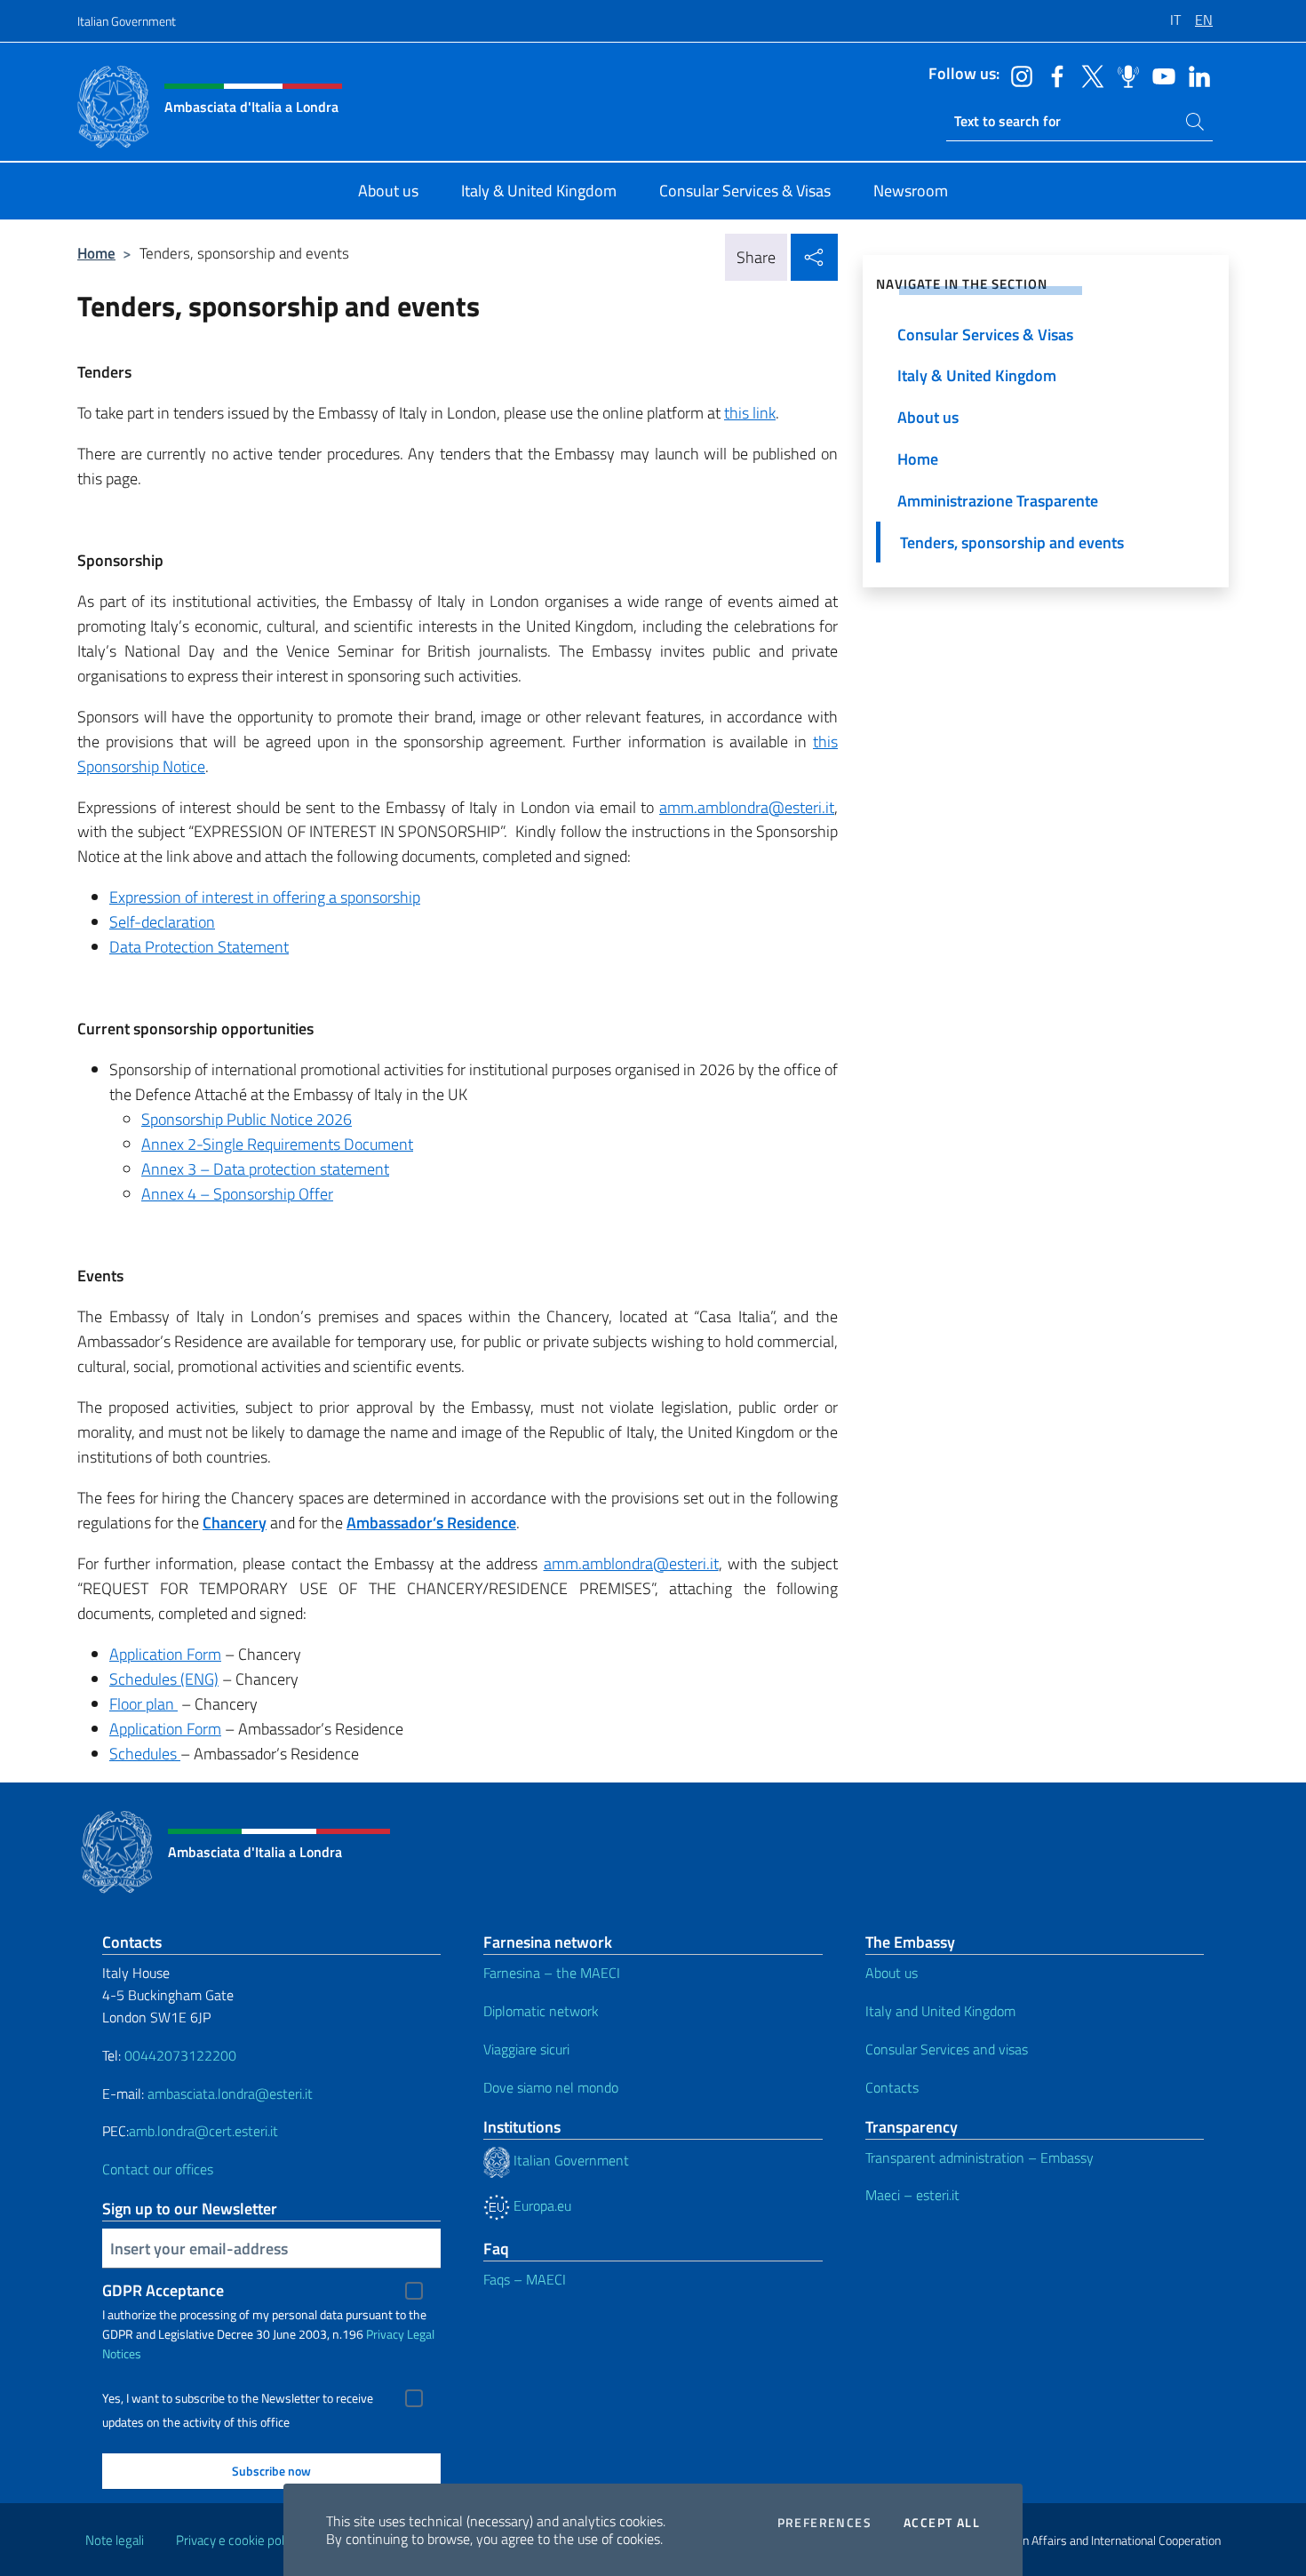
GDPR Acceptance (163, 2290)
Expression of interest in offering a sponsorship (265, 897)
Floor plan (143, 1704)
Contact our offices (158, 2169)
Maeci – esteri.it (912, 2195)
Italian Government (127, 21)
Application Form (165, 1654)
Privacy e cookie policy (238, 2540)
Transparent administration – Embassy (979, 2157)
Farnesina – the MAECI (552, 1973)
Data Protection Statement (199, 947)
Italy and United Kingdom (940, 2011)
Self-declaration (162, 922)
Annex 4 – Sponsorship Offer (237, 1194)
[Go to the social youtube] (1159, 75)
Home (96, 253)
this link (750, 413)
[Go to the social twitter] (1088, 75)
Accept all (942, 2523)
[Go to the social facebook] (1053, 75)
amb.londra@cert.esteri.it (203, 2131)
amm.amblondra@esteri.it (747, 807)
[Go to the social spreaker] (1124, 75)
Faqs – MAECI (525, 2279)
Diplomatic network (541, 2011)
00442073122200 (180, 2055)
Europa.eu (541, 2205)
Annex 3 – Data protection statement (265, 1169)
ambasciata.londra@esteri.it (230, 2093)
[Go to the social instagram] (1017, 75)
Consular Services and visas (947, 2049)
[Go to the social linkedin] (1195, 75)
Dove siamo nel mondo (551, 2087)
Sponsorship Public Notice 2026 (247, 1119)
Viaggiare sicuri (526, 2049)
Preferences (824, 2523)
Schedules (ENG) (164, 1679)
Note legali (115, 2540)
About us (892, 1973)
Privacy (385, 2334)
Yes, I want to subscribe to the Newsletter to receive (238, 2398)
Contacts (892, 2087)
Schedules (145, 1754)
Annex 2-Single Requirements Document (277, 1144)
